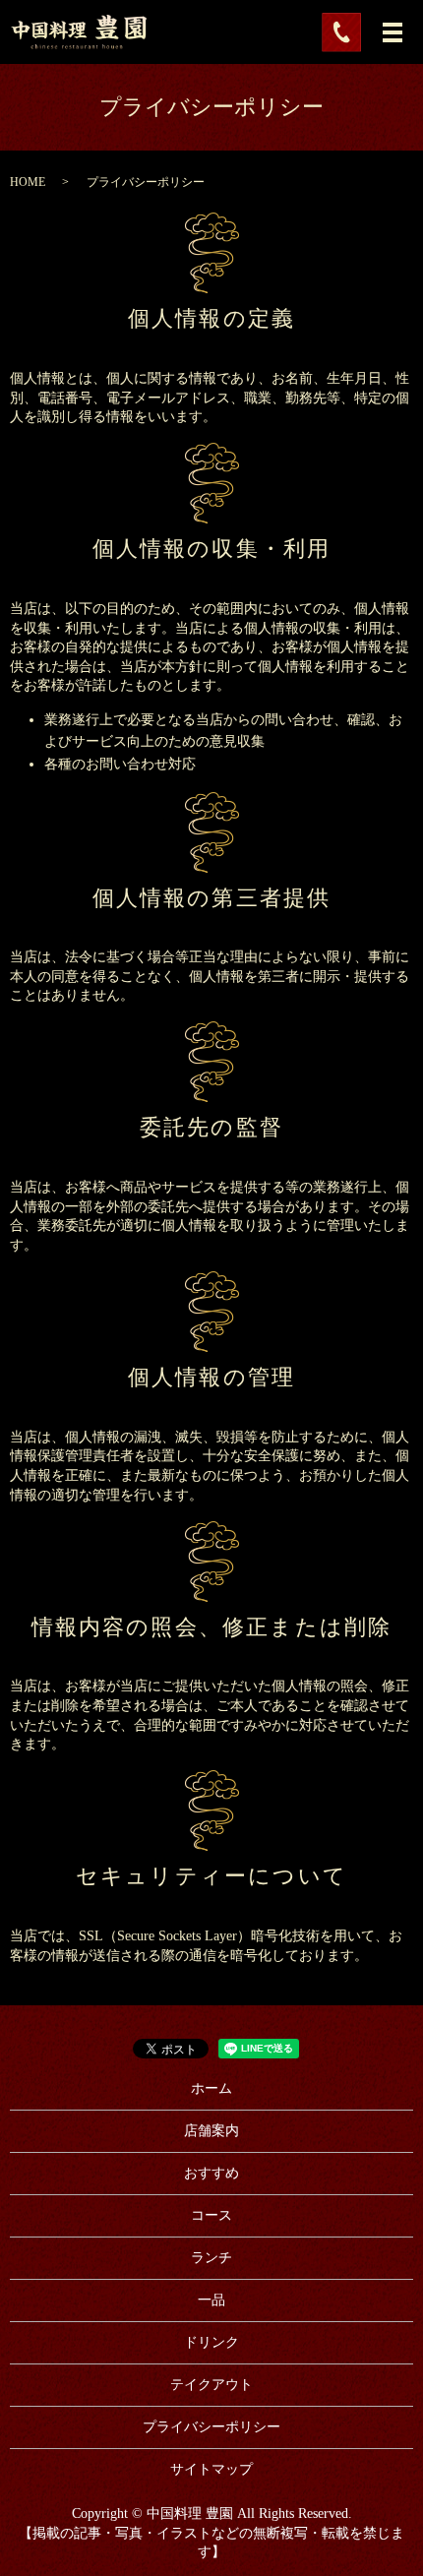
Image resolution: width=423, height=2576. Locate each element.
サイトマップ (211, 2469)
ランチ (211, 2258)
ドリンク (211, 2342)
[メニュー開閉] (393, 32)
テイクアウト (211, 2385)
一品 (211, 2300)
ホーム (211, 2088)
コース (211, 2215)
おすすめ (211, 2173)
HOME (28, 182)
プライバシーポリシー (211, 2427)
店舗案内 (211, 2131)
